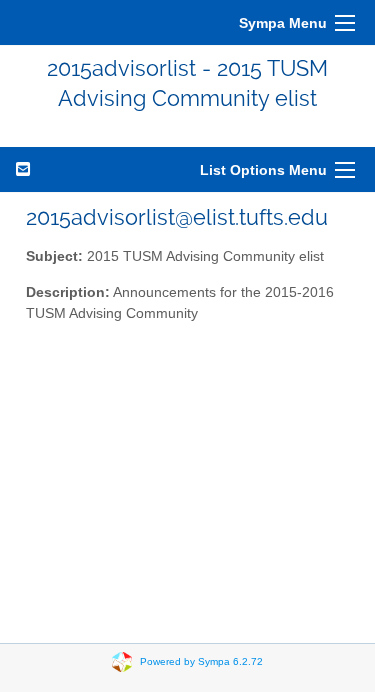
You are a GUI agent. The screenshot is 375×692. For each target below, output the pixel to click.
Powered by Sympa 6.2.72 (201, 660)
